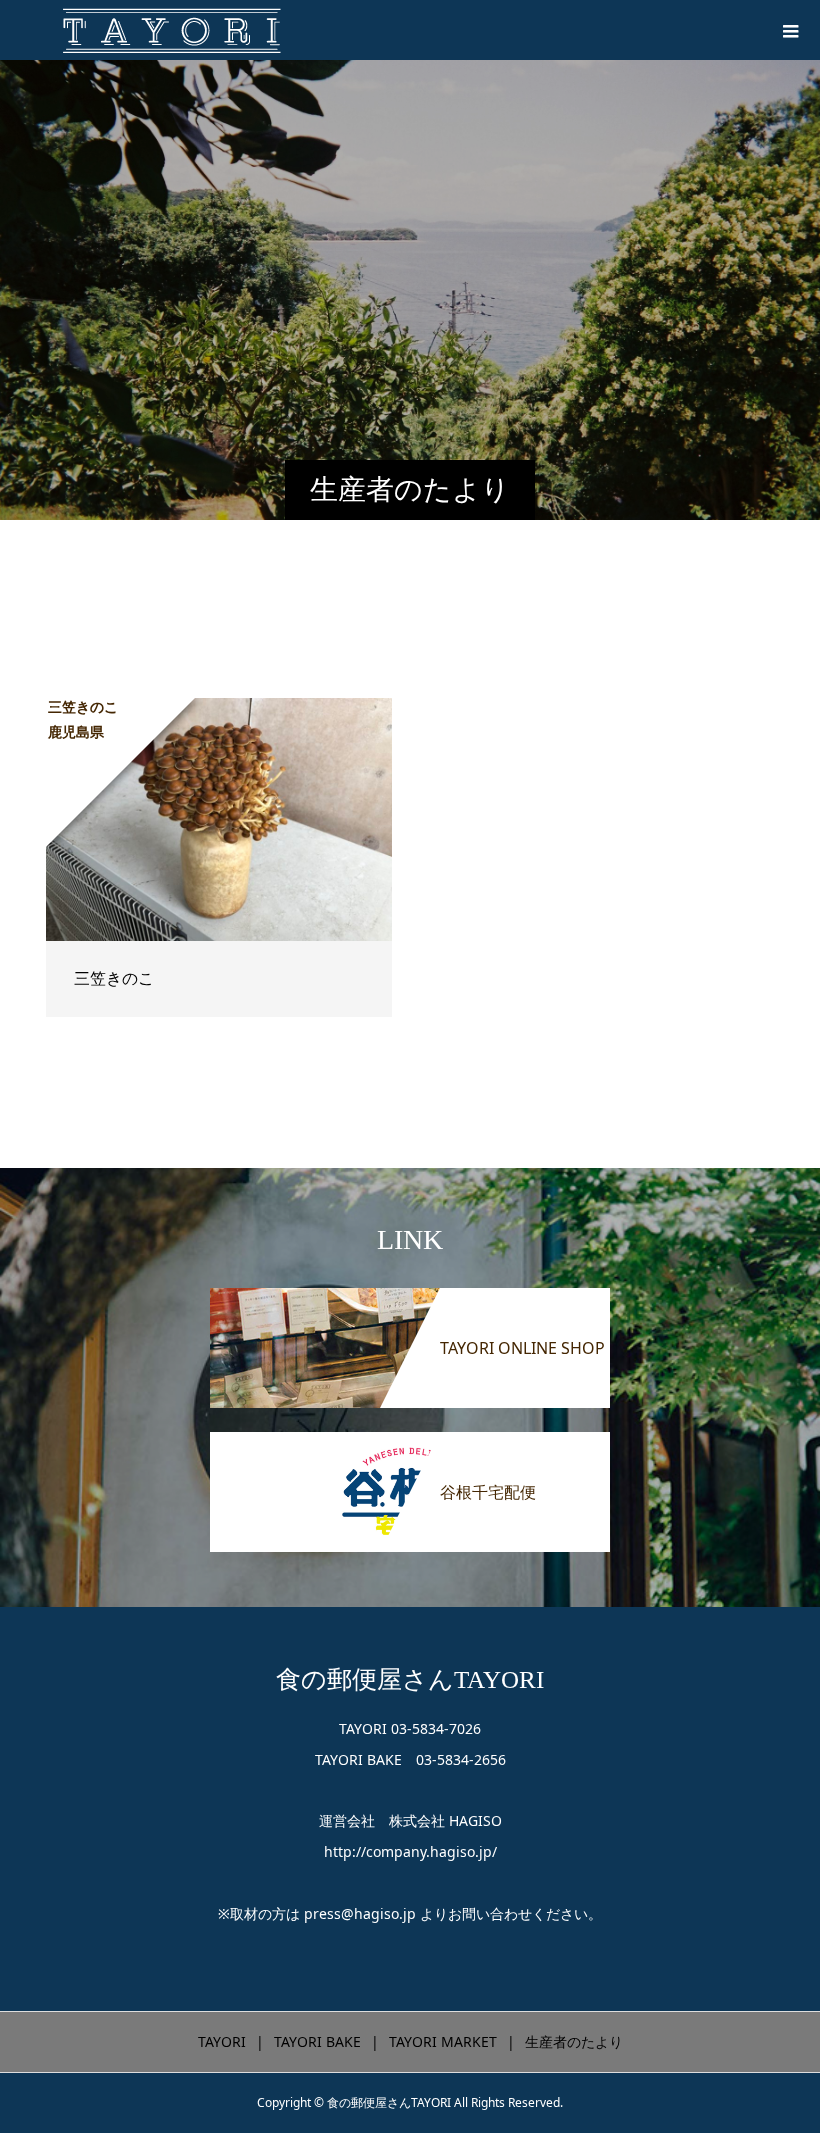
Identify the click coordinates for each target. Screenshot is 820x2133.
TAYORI (222, 2041)
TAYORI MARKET (443, 2041)
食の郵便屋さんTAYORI (410, 1679)
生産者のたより (574, 2041)
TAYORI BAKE (317, 2041)
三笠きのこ (114, 978)
